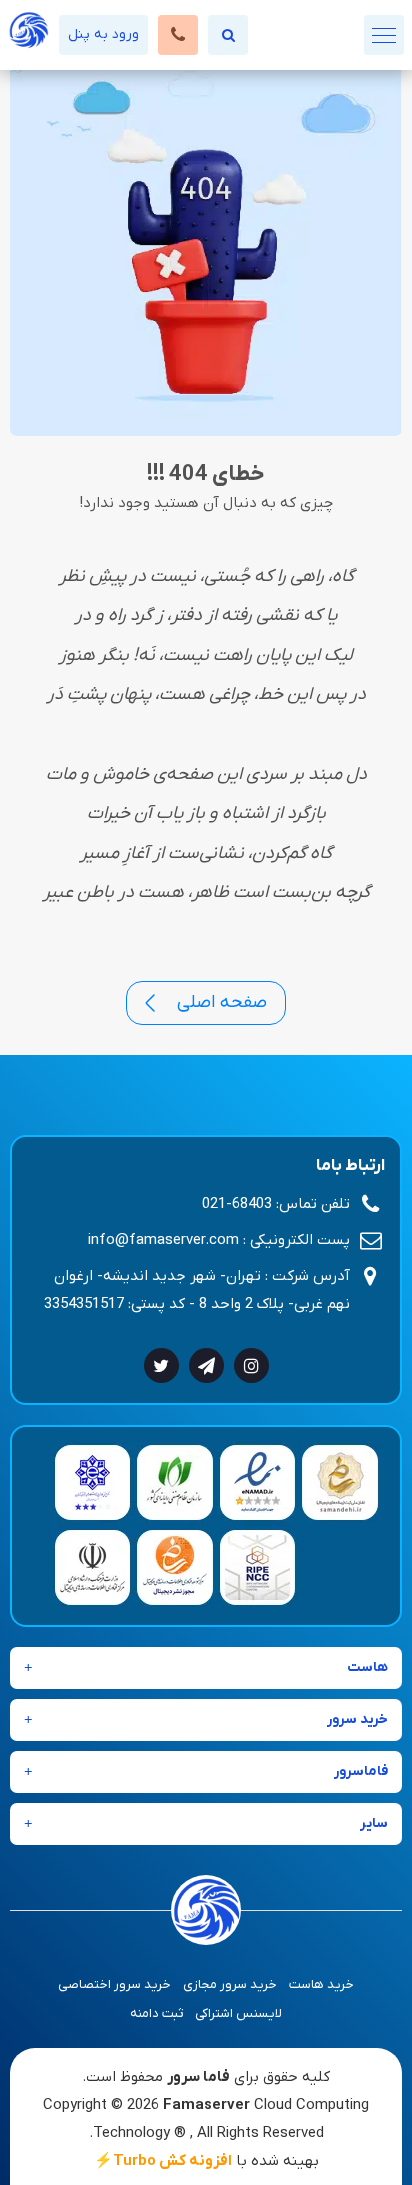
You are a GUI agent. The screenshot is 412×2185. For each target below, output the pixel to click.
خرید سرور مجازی (230, 1984)
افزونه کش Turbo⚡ (163, 2161)
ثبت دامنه (156, 2013)
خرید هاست (321, 1984)
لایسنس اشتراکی (238, 2013)
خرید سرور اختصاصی (114, 1984)
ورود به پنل (103, 34)
